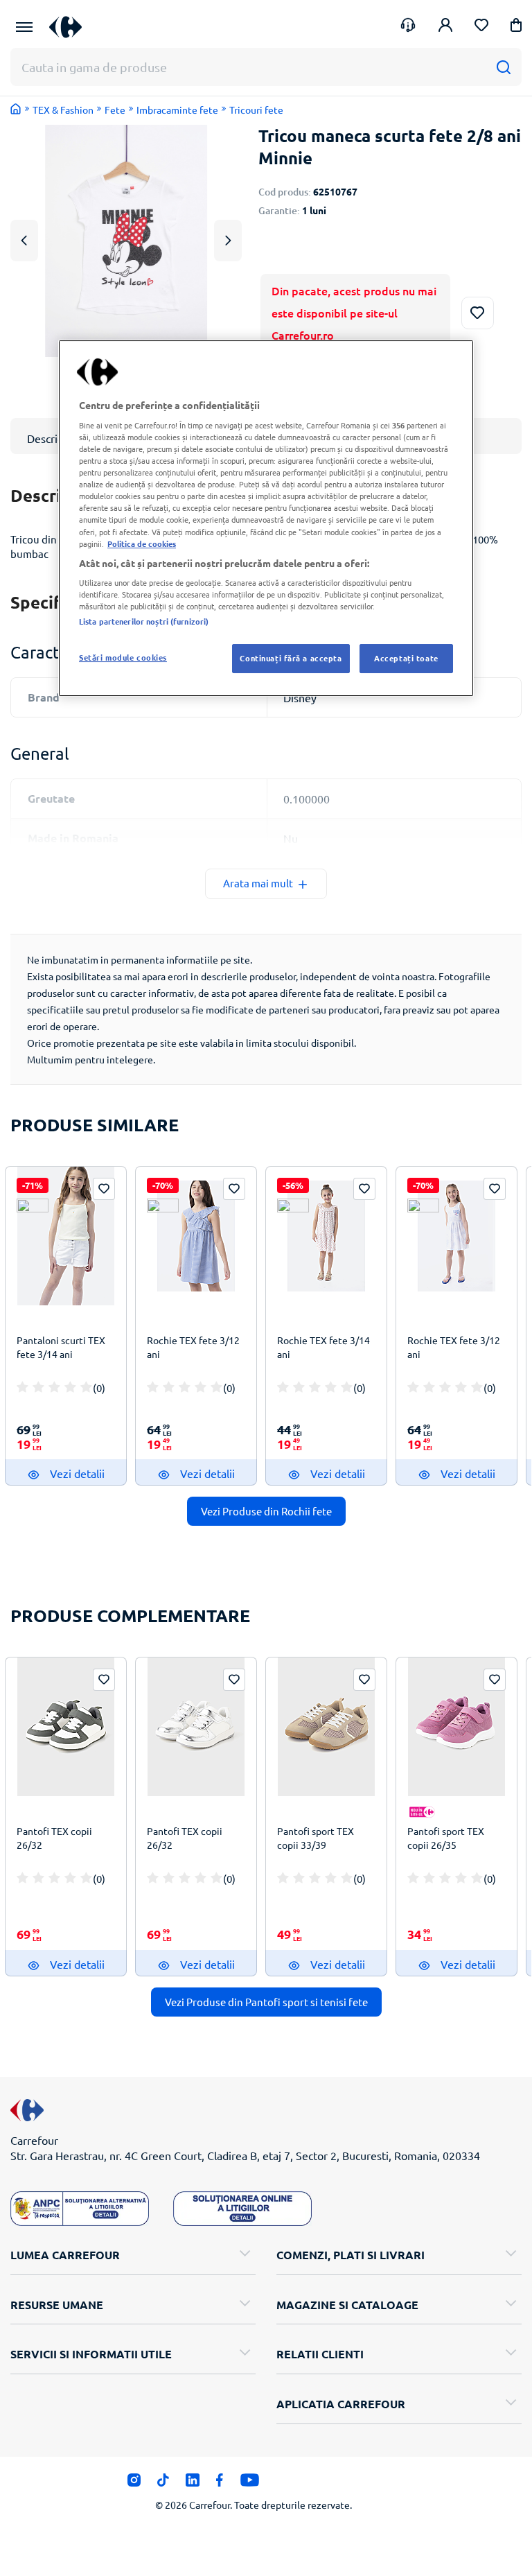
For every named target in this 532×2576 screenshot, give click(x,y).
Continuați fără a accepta (291, 659)
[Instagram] (134, 2484)
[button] (516, 27)
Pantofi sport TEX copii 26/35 (446, 1838)
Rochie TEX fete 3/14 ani (323, 1347)
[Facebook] (220, 2484)
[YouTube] (250, 2484)
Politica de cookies (142, 543)
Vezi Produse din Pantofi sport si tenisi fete (266, 2002)
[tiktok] (163, 2484)
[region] (266, 518)
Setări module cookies (123, 658)
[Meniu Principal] (24, 27)
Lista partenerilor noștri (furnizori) (144, 622)
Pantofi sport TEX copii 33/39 (316, 1838)
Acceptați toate (406, 659)
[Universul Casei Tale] (71, 27)
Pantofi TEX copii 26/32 (54, 1838)
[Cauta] (503, 67)
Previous (24, 240)
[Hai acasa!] (16, 109)
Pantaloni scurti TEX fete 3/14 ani (61, 1347)
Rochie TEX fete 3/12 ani (193, 1347)
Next (228, 240)
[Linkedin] (192, 2484)
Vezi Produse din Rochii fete (266, 1511)
